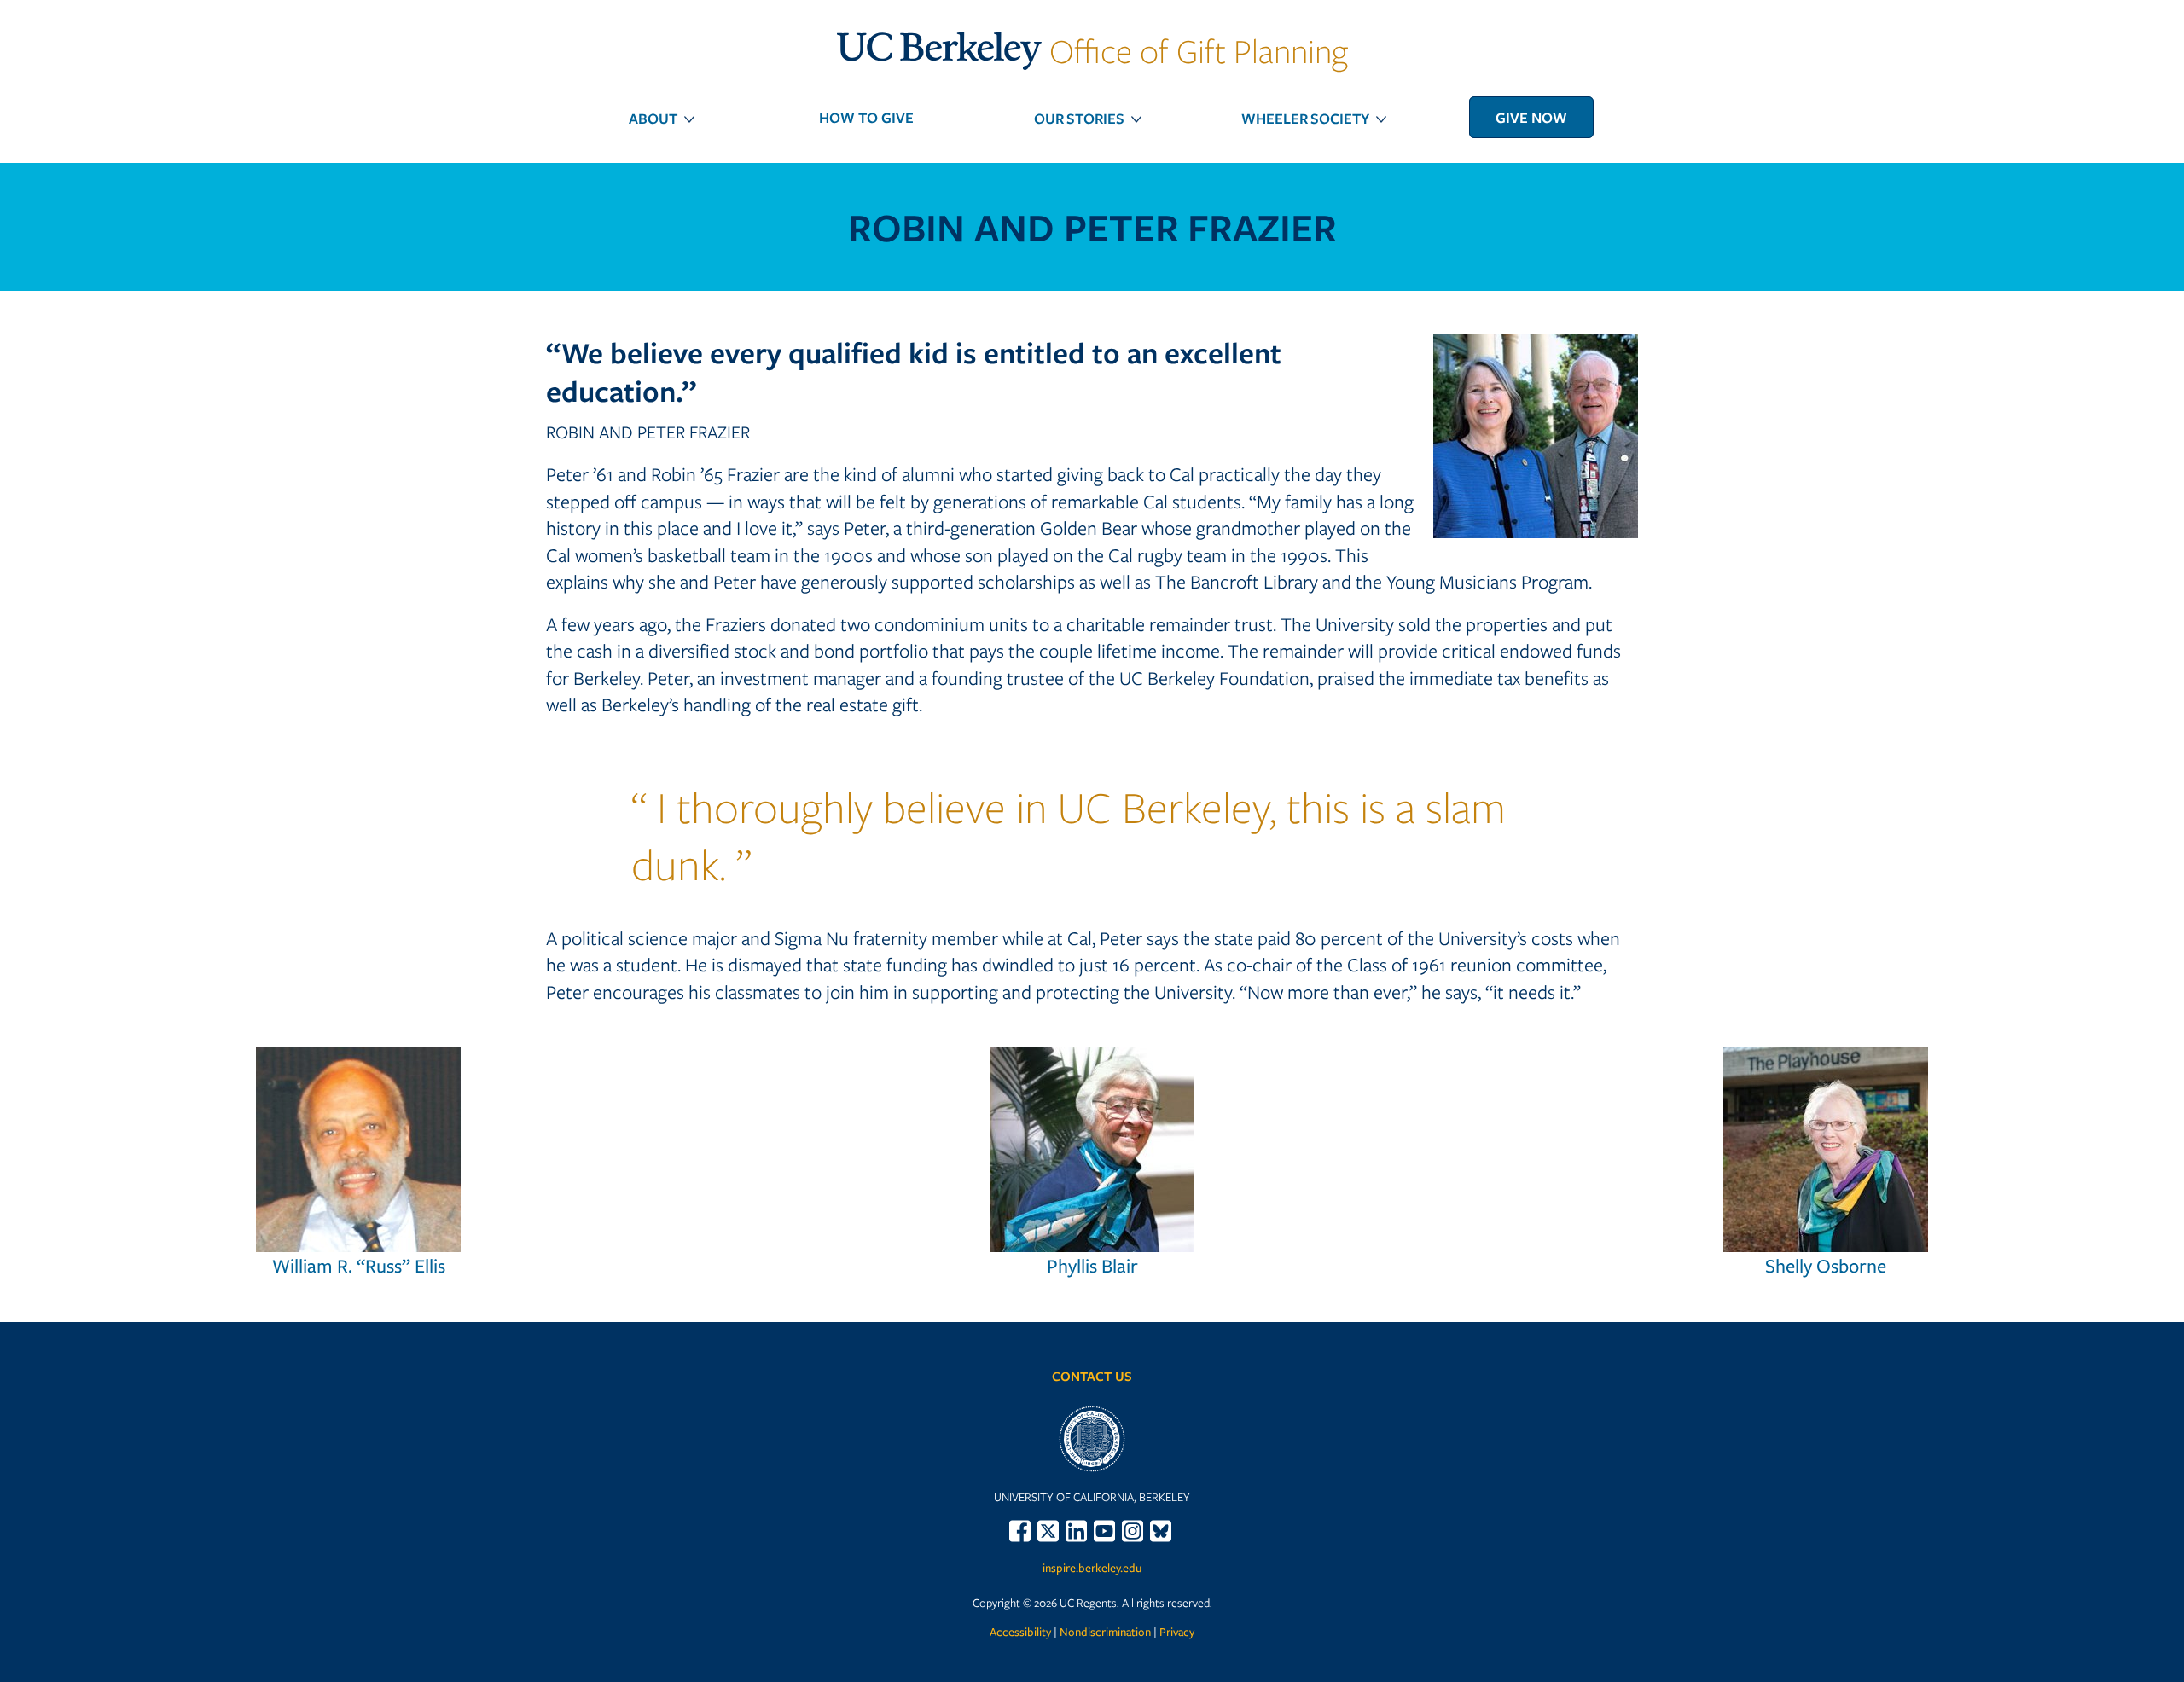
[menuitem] (653, 118)
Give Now (1531, 117)
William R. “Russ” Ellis (359, 1265)
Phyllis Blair (1092, 1265)
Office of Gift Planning (1092, 50)
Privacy (1177, 1632)
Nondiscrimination (1105, 1632)
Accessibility (1020, 1632)
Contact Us (1092, 1376)
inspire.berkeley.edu (1092, 1568)
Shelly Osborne (1826, 1265)
